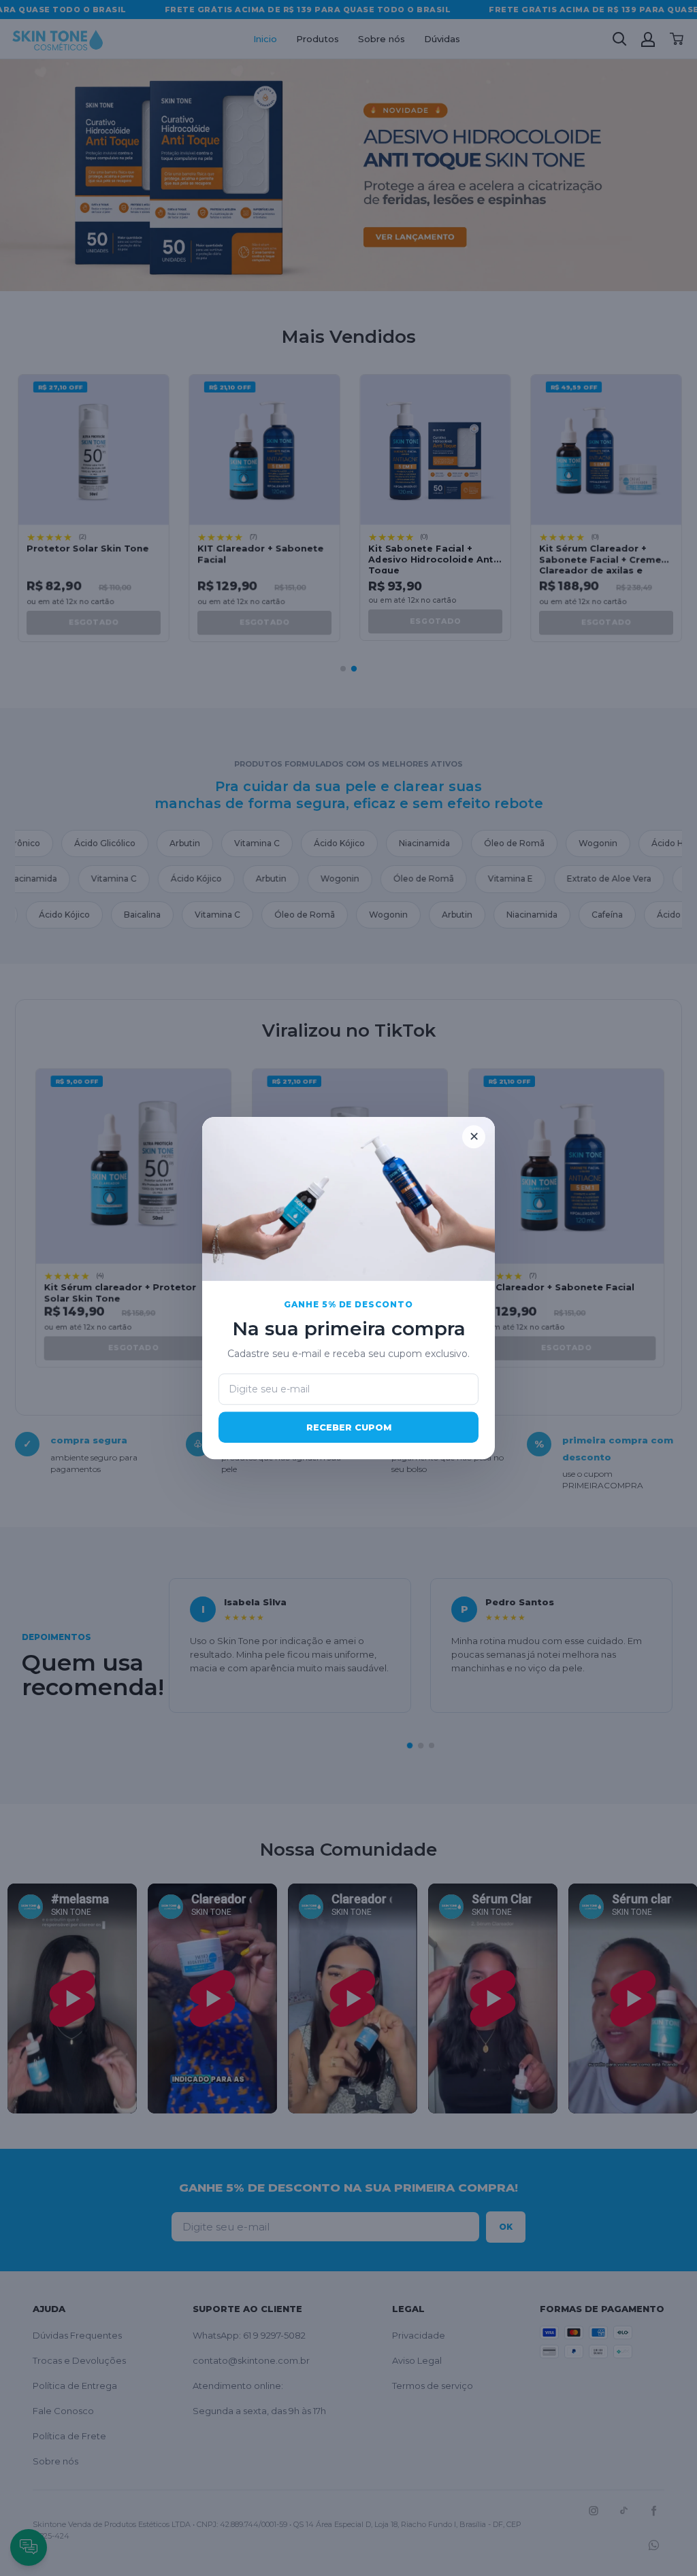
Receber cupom (349, 1427)
